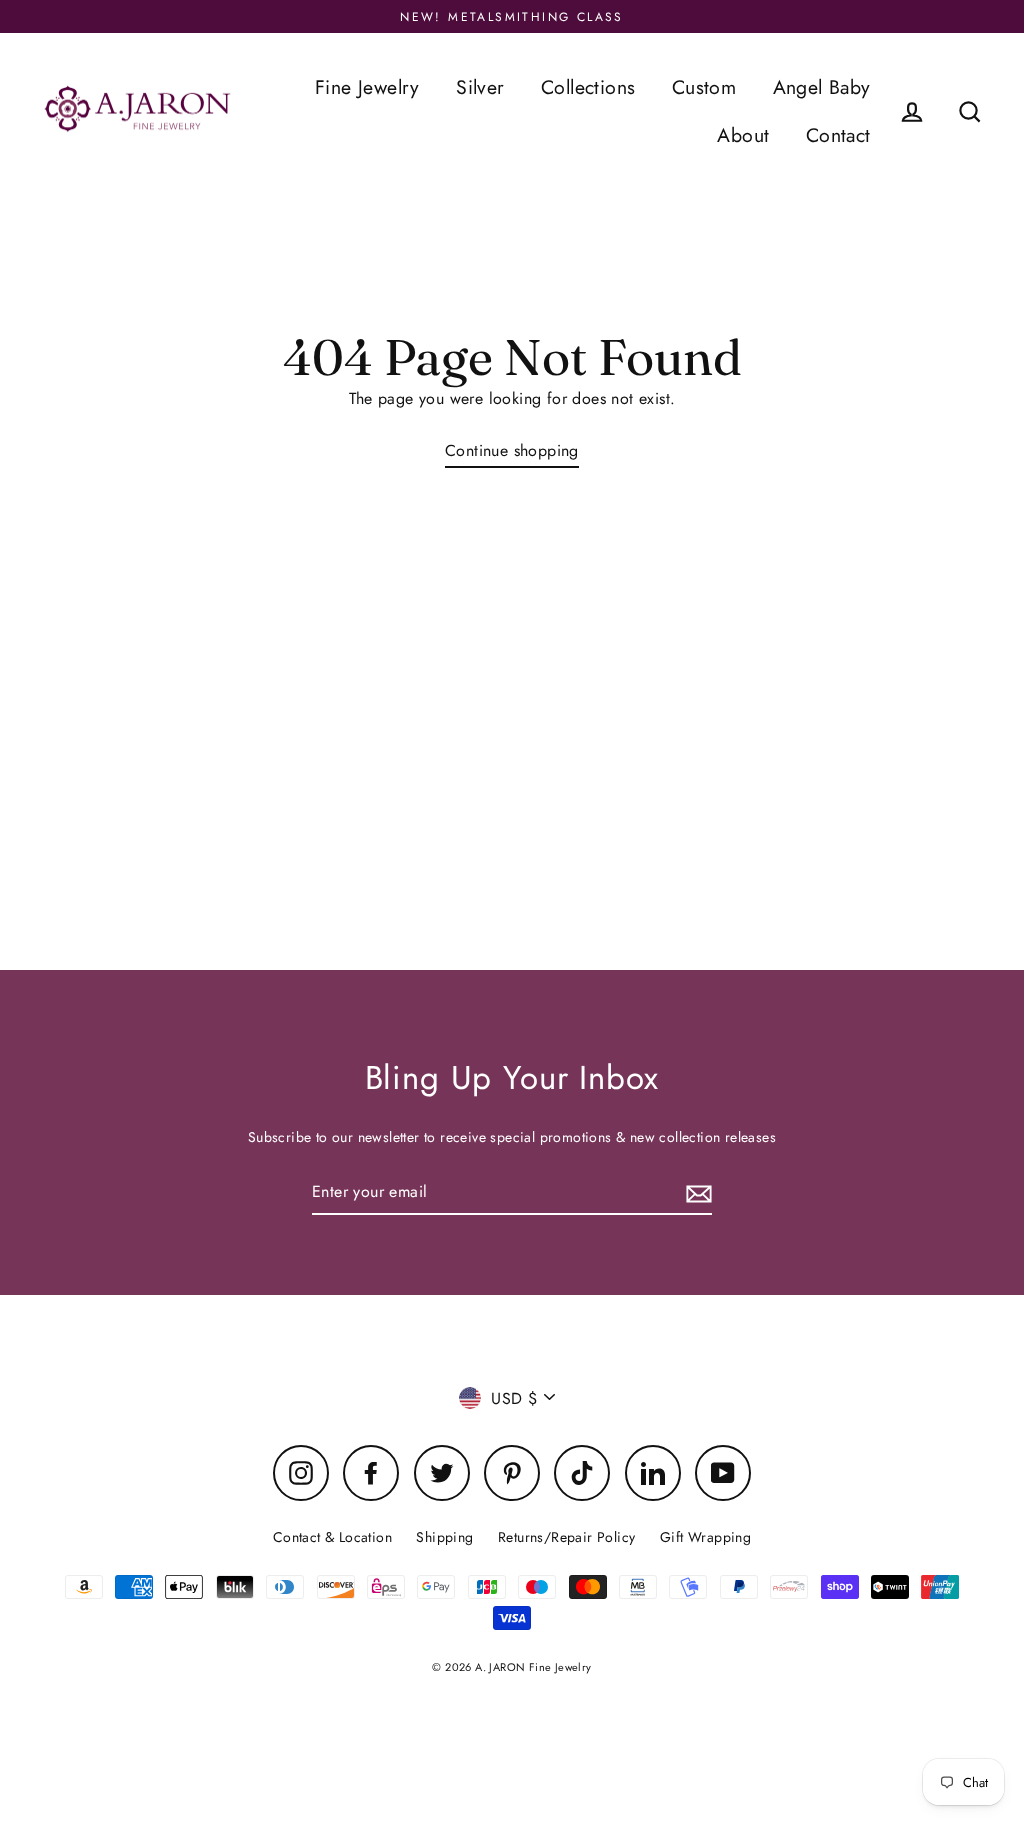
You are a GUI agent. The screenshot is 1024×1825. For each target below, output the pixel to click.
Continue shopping (512, 450)
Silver (480, 87)
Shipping (444, 1537)
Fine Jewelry (367, 87)
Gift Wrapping (705, 1537)
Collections (588, 87)
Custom (704, 87)
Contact (838, 135)
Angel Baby (822, 87)
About (743, 135)
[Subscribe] (696, 1192)
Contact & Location (332, 1537)
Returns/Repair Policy (566, 1537)
